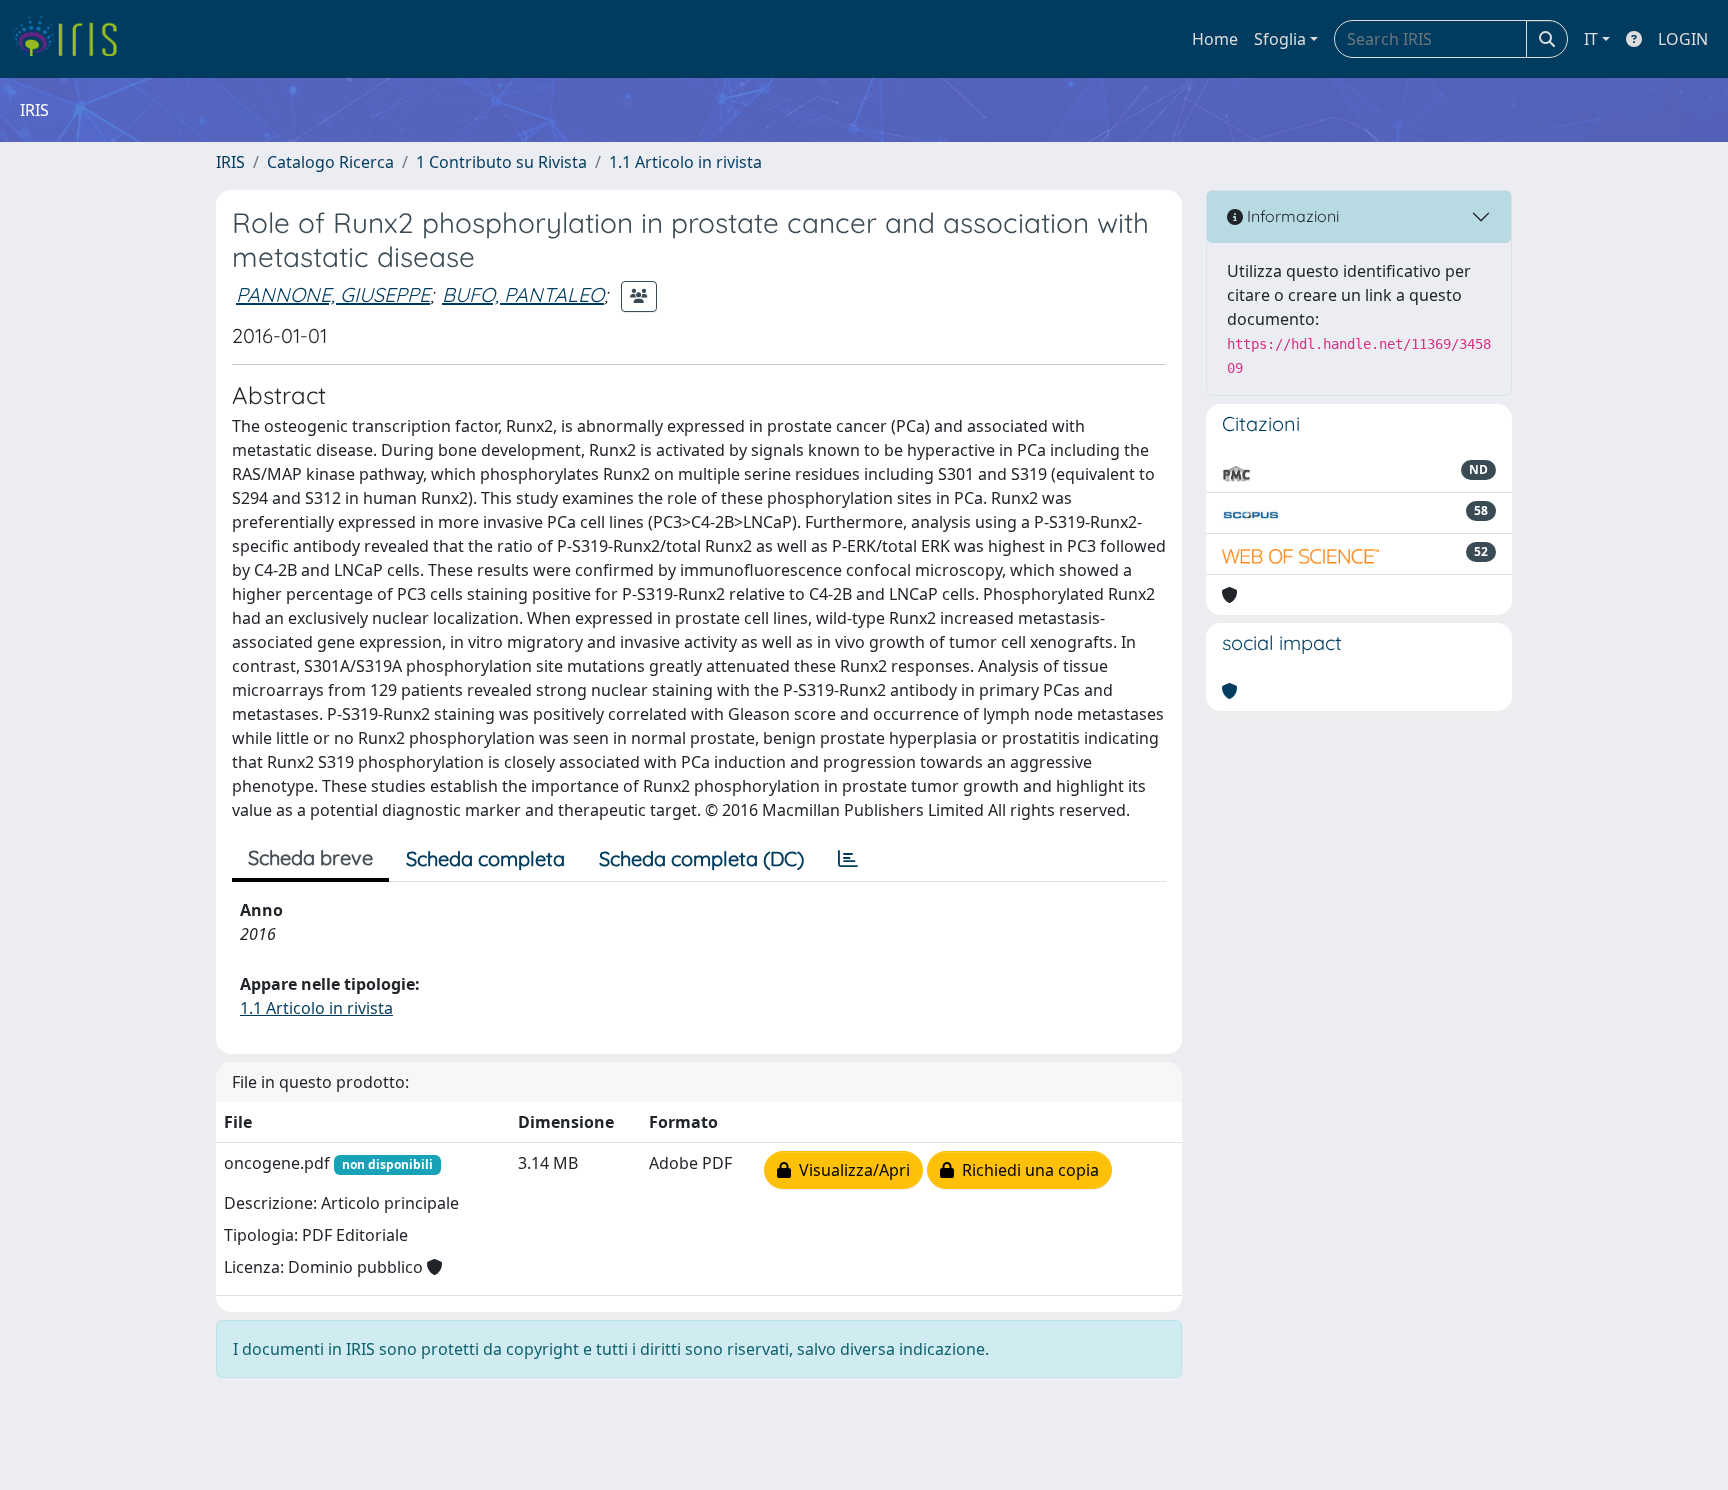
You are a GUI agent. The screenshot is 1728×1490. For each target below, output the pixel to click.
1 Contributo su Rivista (501, 162)
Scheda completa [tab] (485, 858)
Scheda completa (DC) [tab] (701, 858)
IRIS (230, 162)
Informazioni (1291, 216)
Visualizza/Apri (850, 1170)
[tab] (848, 859)
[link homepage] (72, 39)
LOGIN (1683, 39)
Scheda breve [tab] (310, 857)
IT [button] (1591, 39)
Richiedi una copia (1026, 1170)
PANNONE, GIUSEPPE (333, 294)
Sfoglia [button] (1280, 39)
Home (1215, 39)
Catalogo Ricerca (330, 162)
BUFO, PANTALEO (523, 294)
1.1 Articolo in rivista (685, 162)
